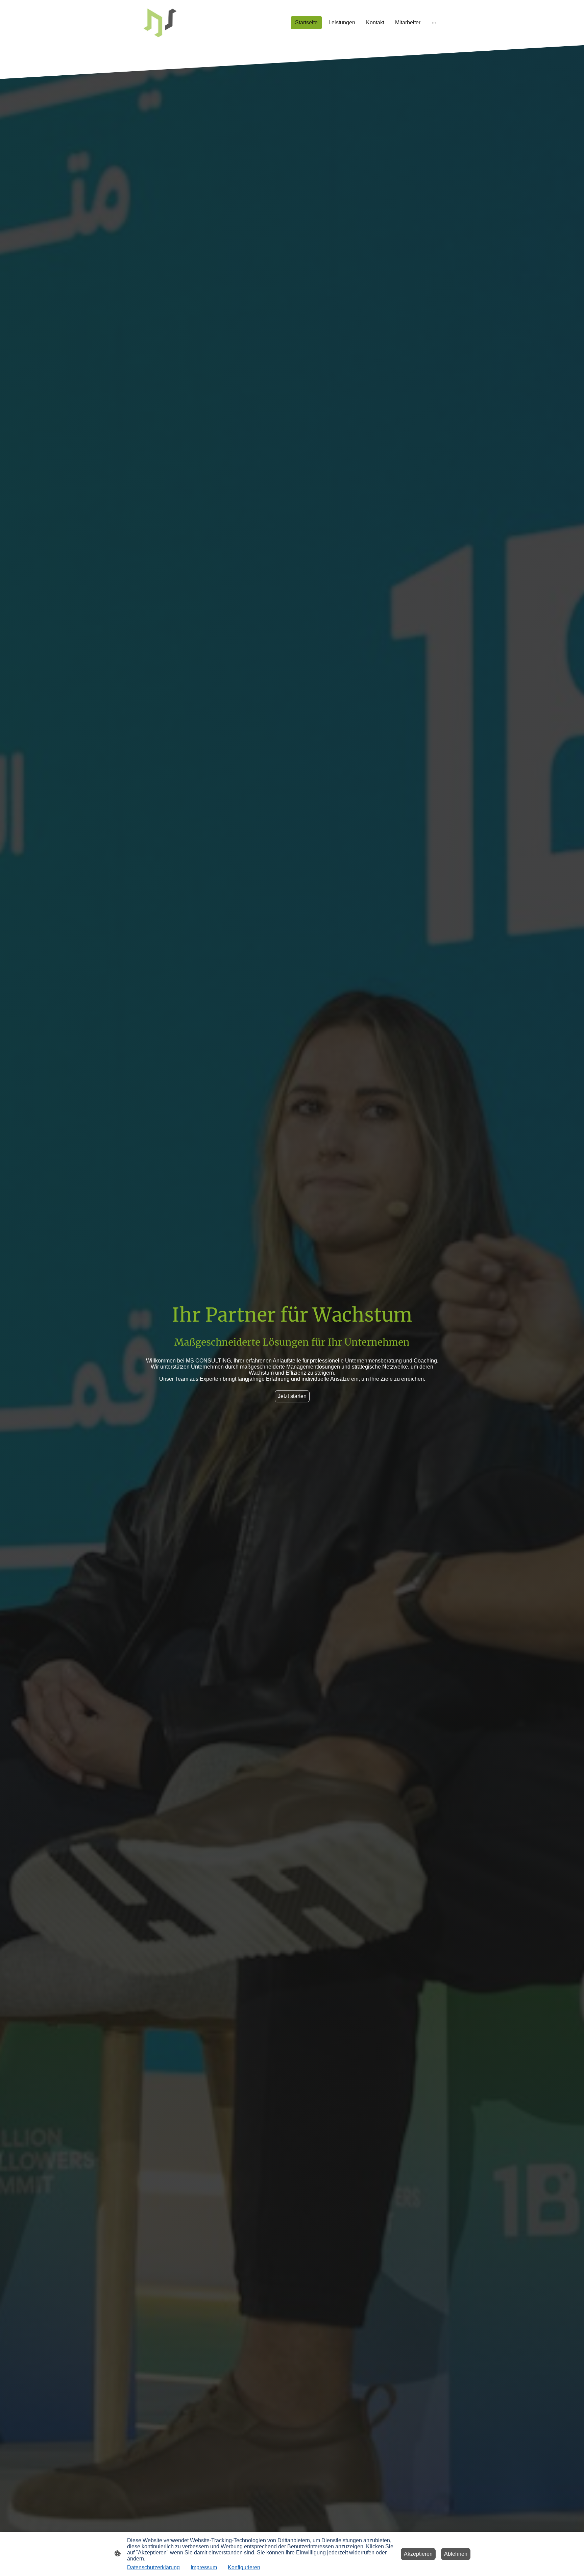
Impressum (204, 2567)
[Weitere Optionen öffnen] (434, 23)
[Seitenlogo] (160, 23)
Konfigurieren (244, 2567)
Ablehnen (456, 2554)
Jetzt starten (292, 1396)
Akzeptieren (418, 2554)
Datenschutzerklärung (153, 2567)
